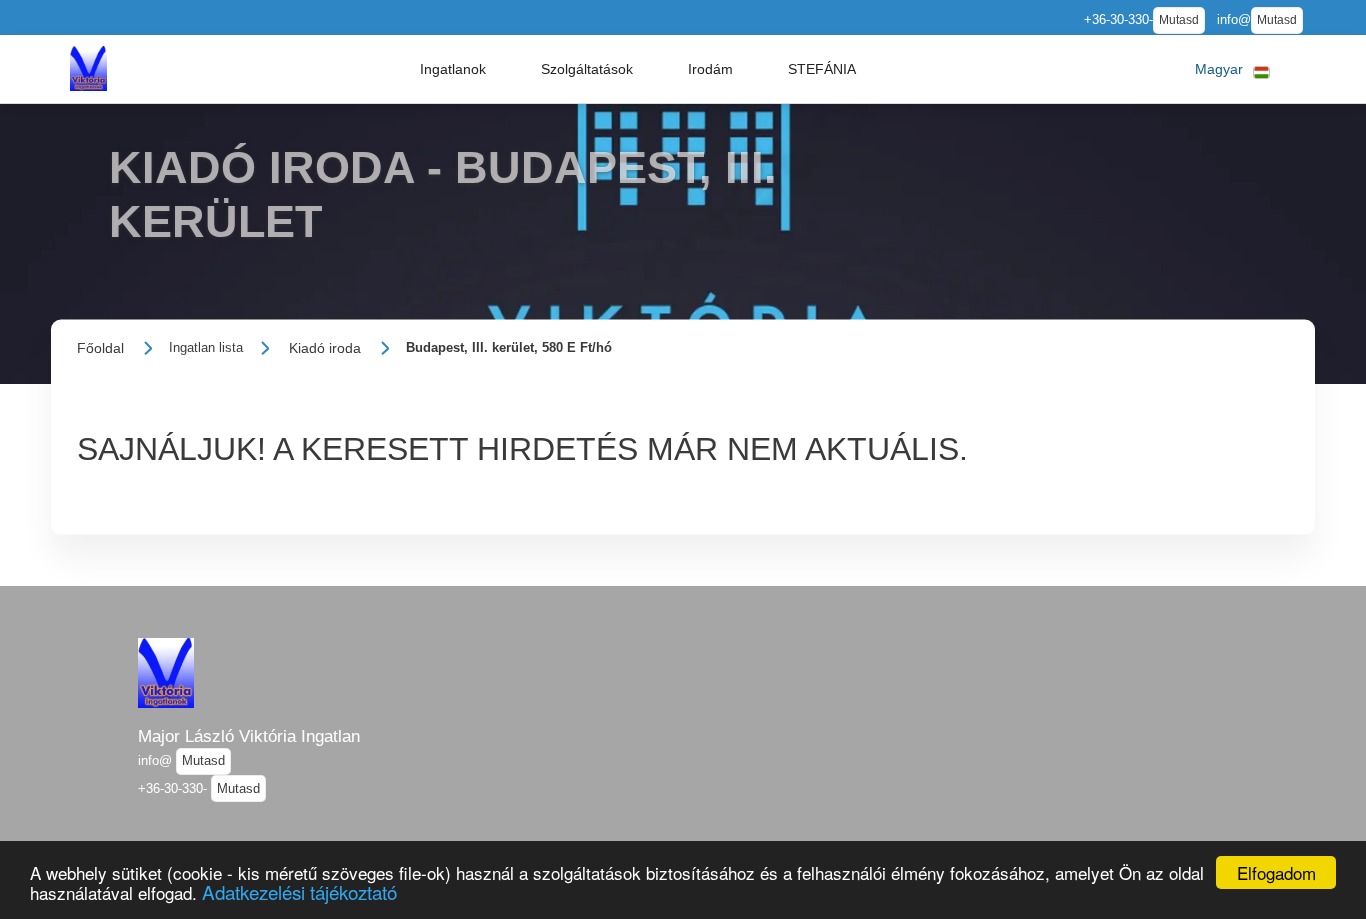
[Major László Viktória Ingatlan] (88, 68)
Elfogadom (1276, 872)
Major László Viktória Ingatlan (249, 736)
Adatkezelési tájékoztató (299, 891)
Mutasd (1179, 20)
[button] (453, 69)
